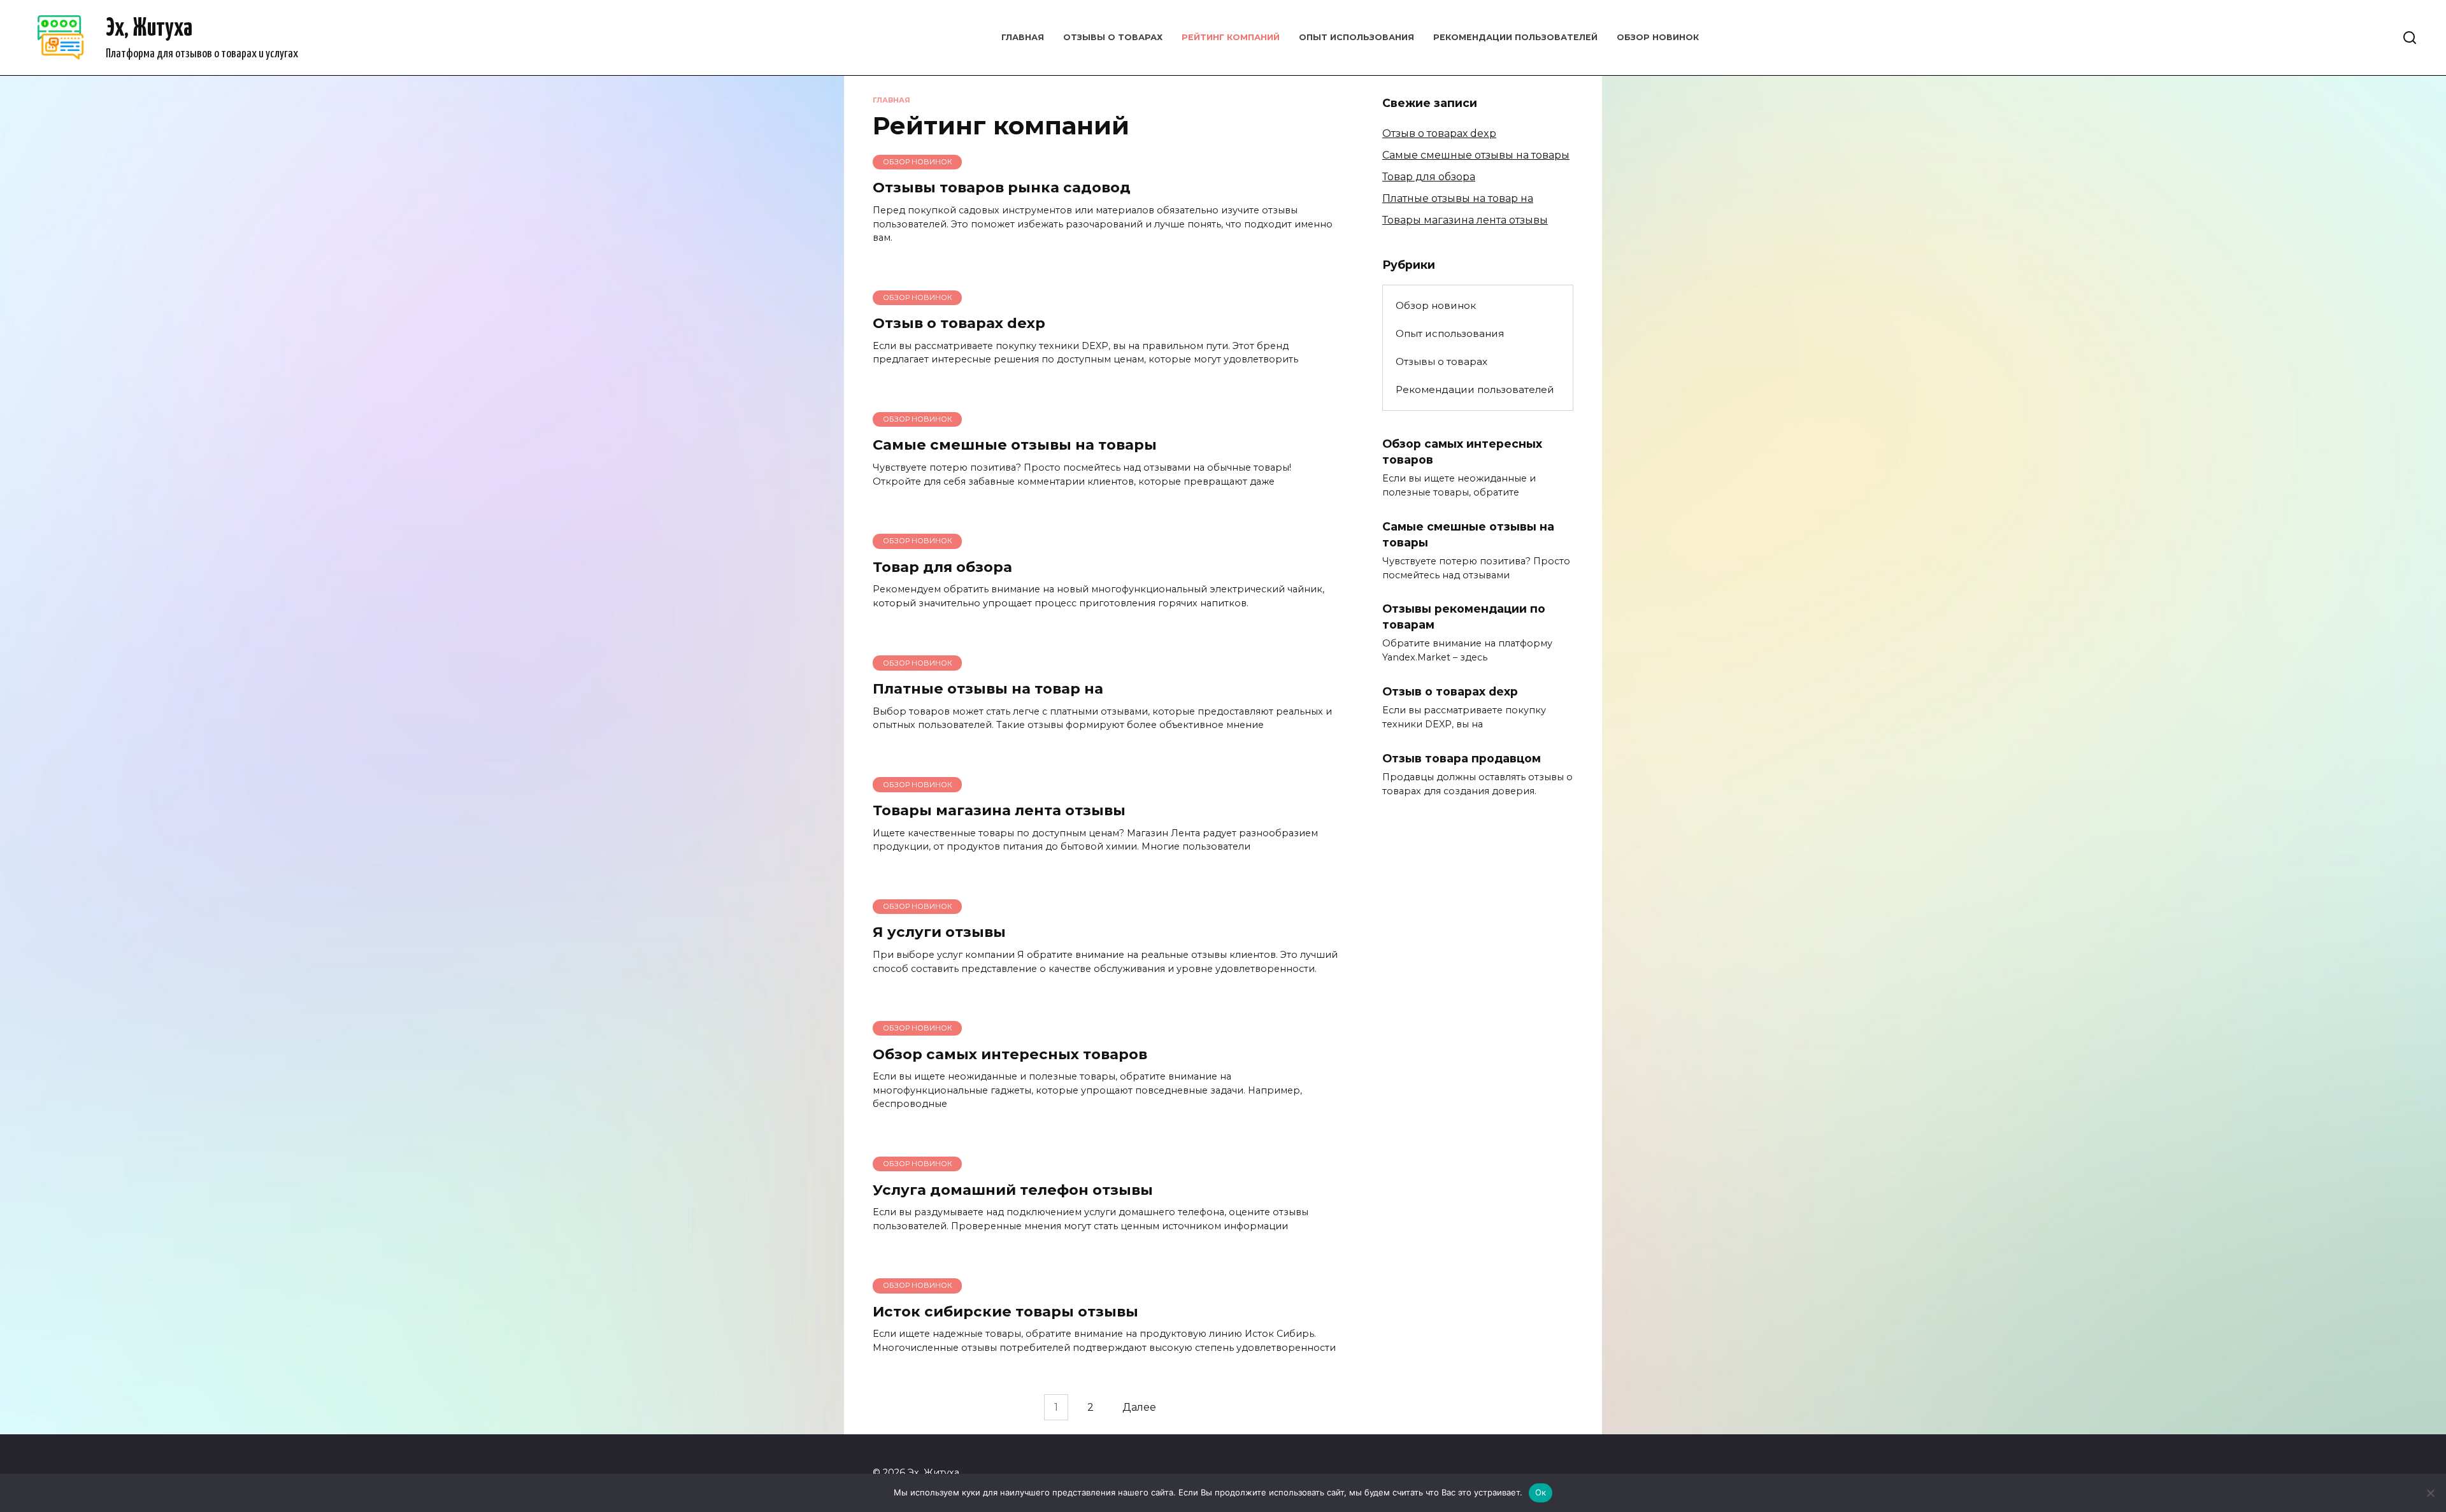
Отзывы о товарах (1113, 37)
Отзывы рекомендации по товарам (1464, 617)
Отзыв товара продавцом (1462, 758)
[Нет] (2430, 1493)
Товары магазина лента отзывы (999, 810)
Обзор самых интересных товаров (1010, 1054)
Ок (1541, 1492)
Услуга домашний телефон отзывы (1013, 1190)
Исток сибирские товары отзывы (1005, 1311)
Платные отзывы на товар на (988, 688)
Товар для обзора (942, 567)
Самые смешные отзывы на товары (1015, 445)
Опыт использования (1356, 37)
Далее (1139, 1407)
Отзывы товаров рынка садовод (1002, 188)
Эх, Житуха (149, 29)
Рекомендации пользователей (1515, 37)
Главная (1023, 37)
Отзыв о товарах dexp (959, 323)
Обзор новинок (1658, 37)
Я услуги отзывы (939, 932)
